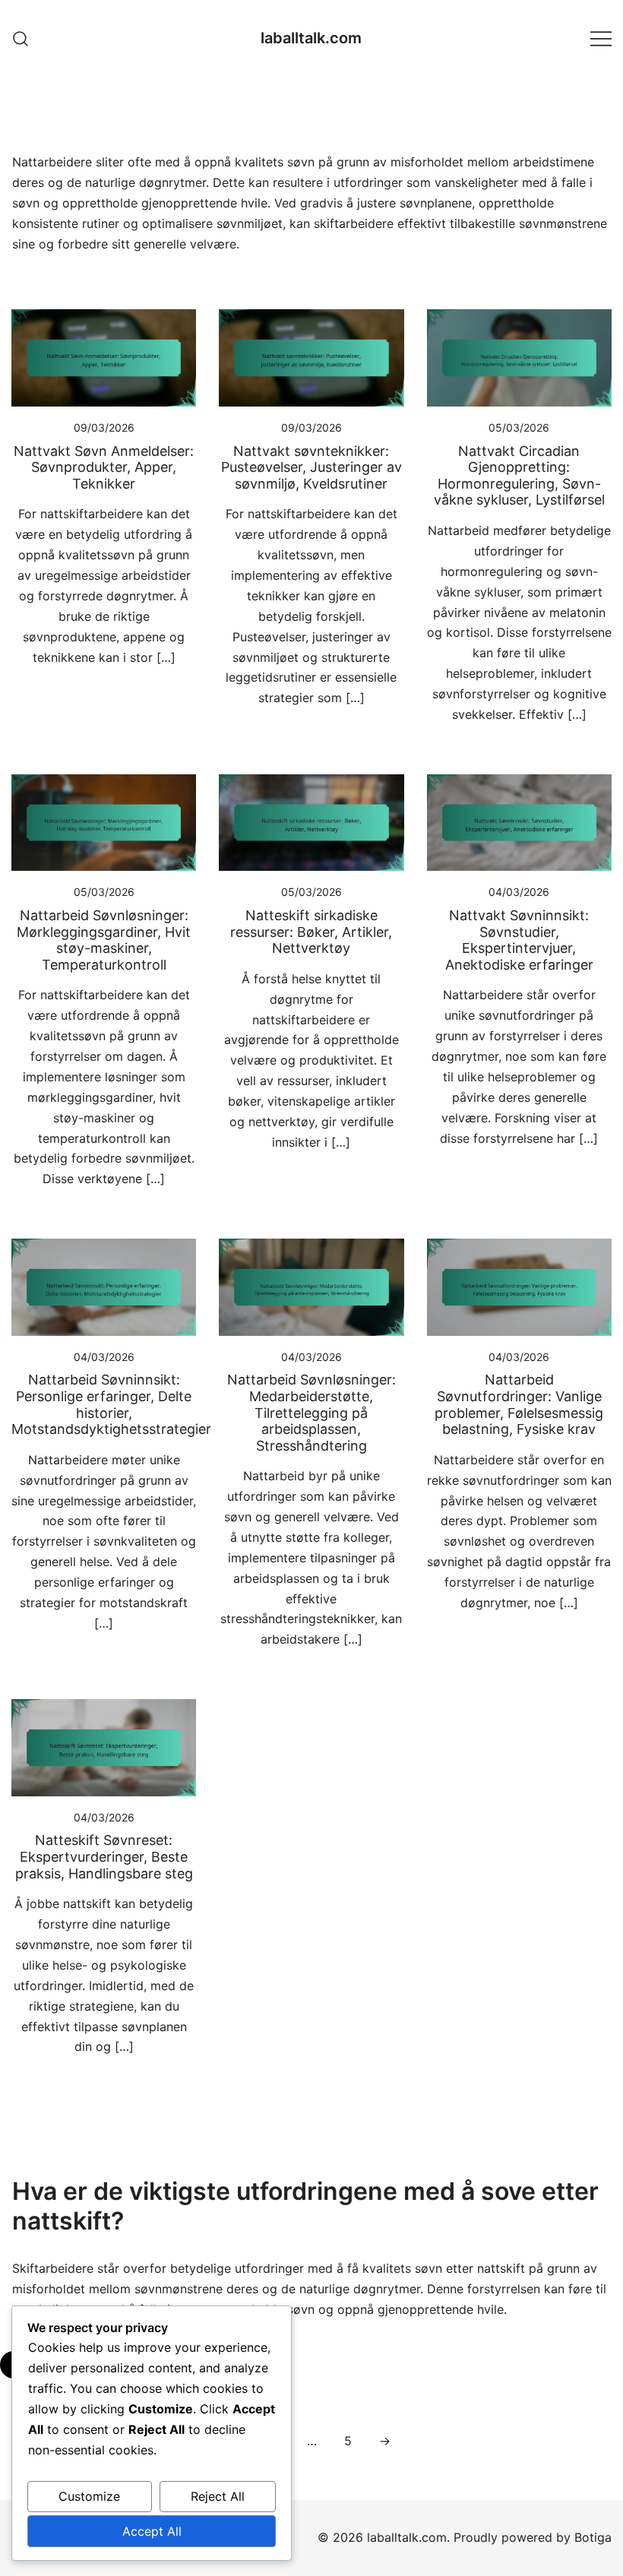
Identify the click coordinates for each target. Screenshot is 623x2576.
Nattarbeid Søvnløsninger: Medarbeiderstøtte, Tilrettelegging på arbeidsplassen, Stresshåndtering (311, 1412)
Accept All (152, 2531)
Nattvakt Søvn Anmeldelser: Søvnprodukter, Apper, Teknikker (104, 467)
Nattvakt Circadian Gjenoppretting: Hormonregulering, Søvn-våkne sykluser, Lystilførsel (519, 476)
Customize (89, 2496)
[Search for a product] (21, 38)
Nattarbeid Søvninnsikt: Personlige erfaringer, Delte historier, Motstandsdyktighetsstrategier (111, 1404)
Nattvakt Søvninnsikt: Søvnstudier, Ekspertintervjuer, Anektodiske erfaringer (519, 940)
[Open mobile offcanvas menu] (601, 38)
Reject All (218, 2496)
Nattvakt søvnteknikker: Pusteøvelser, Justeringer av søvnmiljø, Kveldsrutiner (311, 467)
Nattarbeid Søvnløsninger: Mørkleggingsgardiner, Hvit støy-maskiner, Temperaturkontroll (104, 940)
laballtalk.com (311, 38)
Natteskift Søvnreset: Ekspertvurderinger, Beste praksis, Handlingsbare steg (104, 1856)
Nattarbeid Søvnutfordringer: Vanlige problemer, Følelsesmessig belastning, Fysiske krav (519, 1404)
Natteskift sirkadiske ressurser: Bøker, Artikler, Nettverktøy (311, 932)
